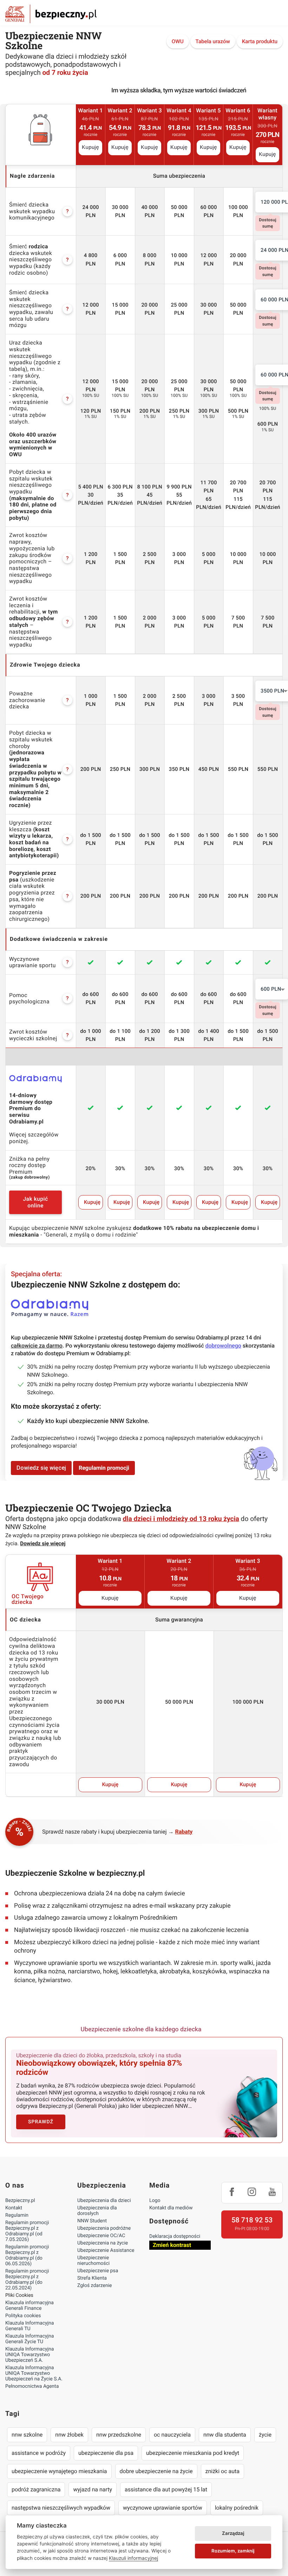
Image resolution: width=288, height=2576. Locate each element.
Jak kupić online (35, 1202)
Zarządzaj (233, 2533)
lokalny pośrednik (237, 2508)
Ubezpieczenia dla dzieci (104, 2201)
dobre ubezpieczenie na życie (156, 2471)
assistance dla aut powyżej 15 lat (166, 2489)
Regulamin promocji (104, 1468)
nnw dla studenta (225, 2435)
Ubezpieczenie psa (98, 2271)
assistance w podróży (39, 2453)
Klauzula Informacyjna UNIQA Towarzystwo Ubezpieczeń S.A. (30, 2355)
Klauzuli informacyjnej (133, 2558)
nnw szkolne (27, 2435)
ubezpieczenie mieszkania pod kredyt (193, 2453)
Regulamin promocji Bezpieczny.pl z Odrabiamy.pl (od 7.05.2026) (27, 2231)
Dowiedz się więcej (41, 1468)
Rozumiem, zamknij (233, 2551)
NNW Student (92, 2221)
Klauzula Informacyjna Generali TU (30, 2326)
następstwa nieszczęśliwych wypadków (61, 2508)
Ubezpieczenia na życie (103, 2243)
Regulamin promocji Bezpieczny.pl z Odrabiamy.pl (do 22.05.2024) (27, 2280)
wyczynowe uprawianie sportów (163, 2508)
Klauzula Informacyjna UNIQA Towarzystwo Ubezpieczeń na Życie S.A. (34, 2373)
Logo (155, 2201)
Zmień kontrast (172, 2245)
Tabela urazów (213, 41)
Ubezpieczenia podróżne (104, 2228)
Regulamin (17, 2215)
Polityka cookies (23, 2316)
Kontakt (14, 2208)
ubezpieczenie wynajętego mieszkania (59, 2471)
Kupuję (90, 148)
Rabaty (184, 1832)
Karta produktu (260, 41)
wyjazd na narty (93, 2489)
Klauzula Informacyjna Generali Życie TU (30, 2339)
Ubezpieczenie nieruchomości (93, 2261)
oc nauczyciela (172, 2435)
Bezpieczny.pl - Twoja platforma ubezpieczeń (51, 14)
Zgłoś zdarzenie (95, 2286)
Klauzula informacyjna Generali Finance (30, 2306)
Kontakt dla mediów (171, 2208)
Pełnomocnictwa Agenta (32, 2386)
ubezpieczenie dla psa (106, 2453)
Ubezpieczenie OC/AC (101, 2236)
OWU (178, 41)
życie (265, 2435)
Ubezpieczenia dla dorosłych (97, 2211)
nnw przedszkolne (119, 2435)
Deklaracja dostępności (175, 2236)
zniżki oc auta (223, 2471)
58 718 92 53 (252, 2220)
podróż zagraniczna (36, 2489)
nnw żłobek (69, 2435)
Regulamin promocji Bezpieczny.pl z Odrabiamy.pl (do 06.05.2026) (27, 2255)
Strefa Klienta (92, 2278)
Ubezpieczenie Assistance (106, 2250)
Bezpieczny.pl (20, 2201)
